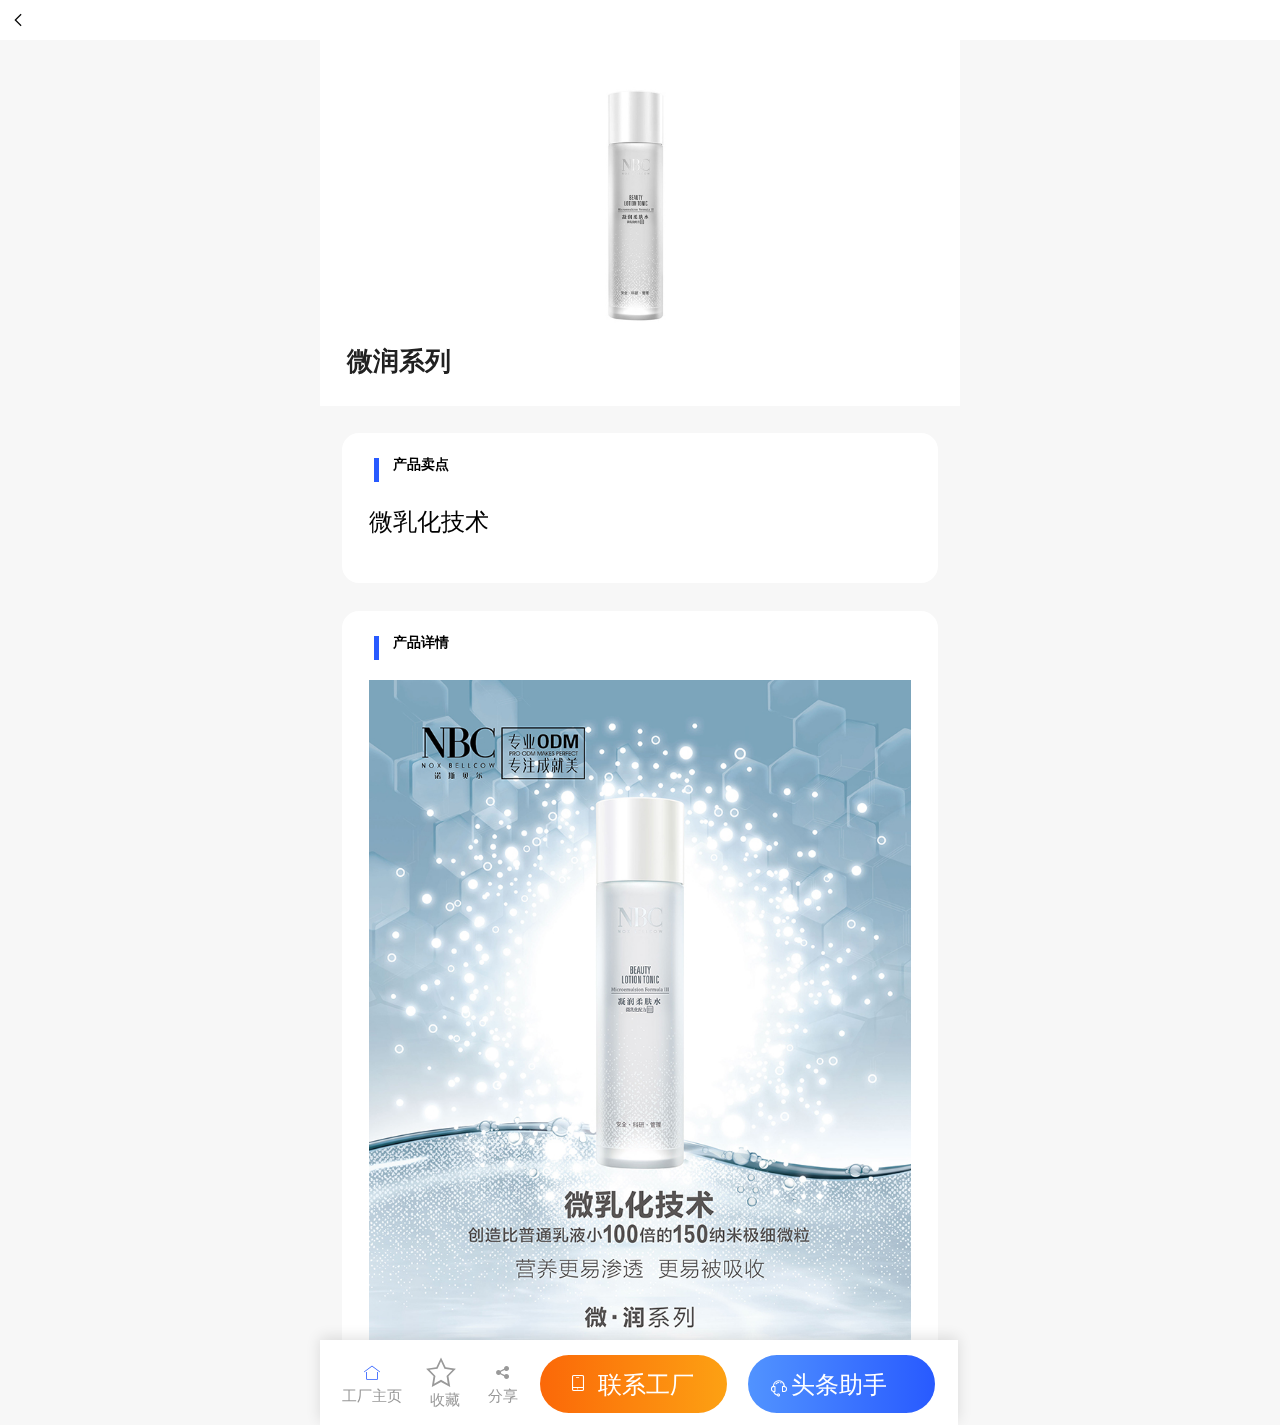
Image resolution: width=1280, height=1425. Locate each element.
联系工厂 (646, 1383)
